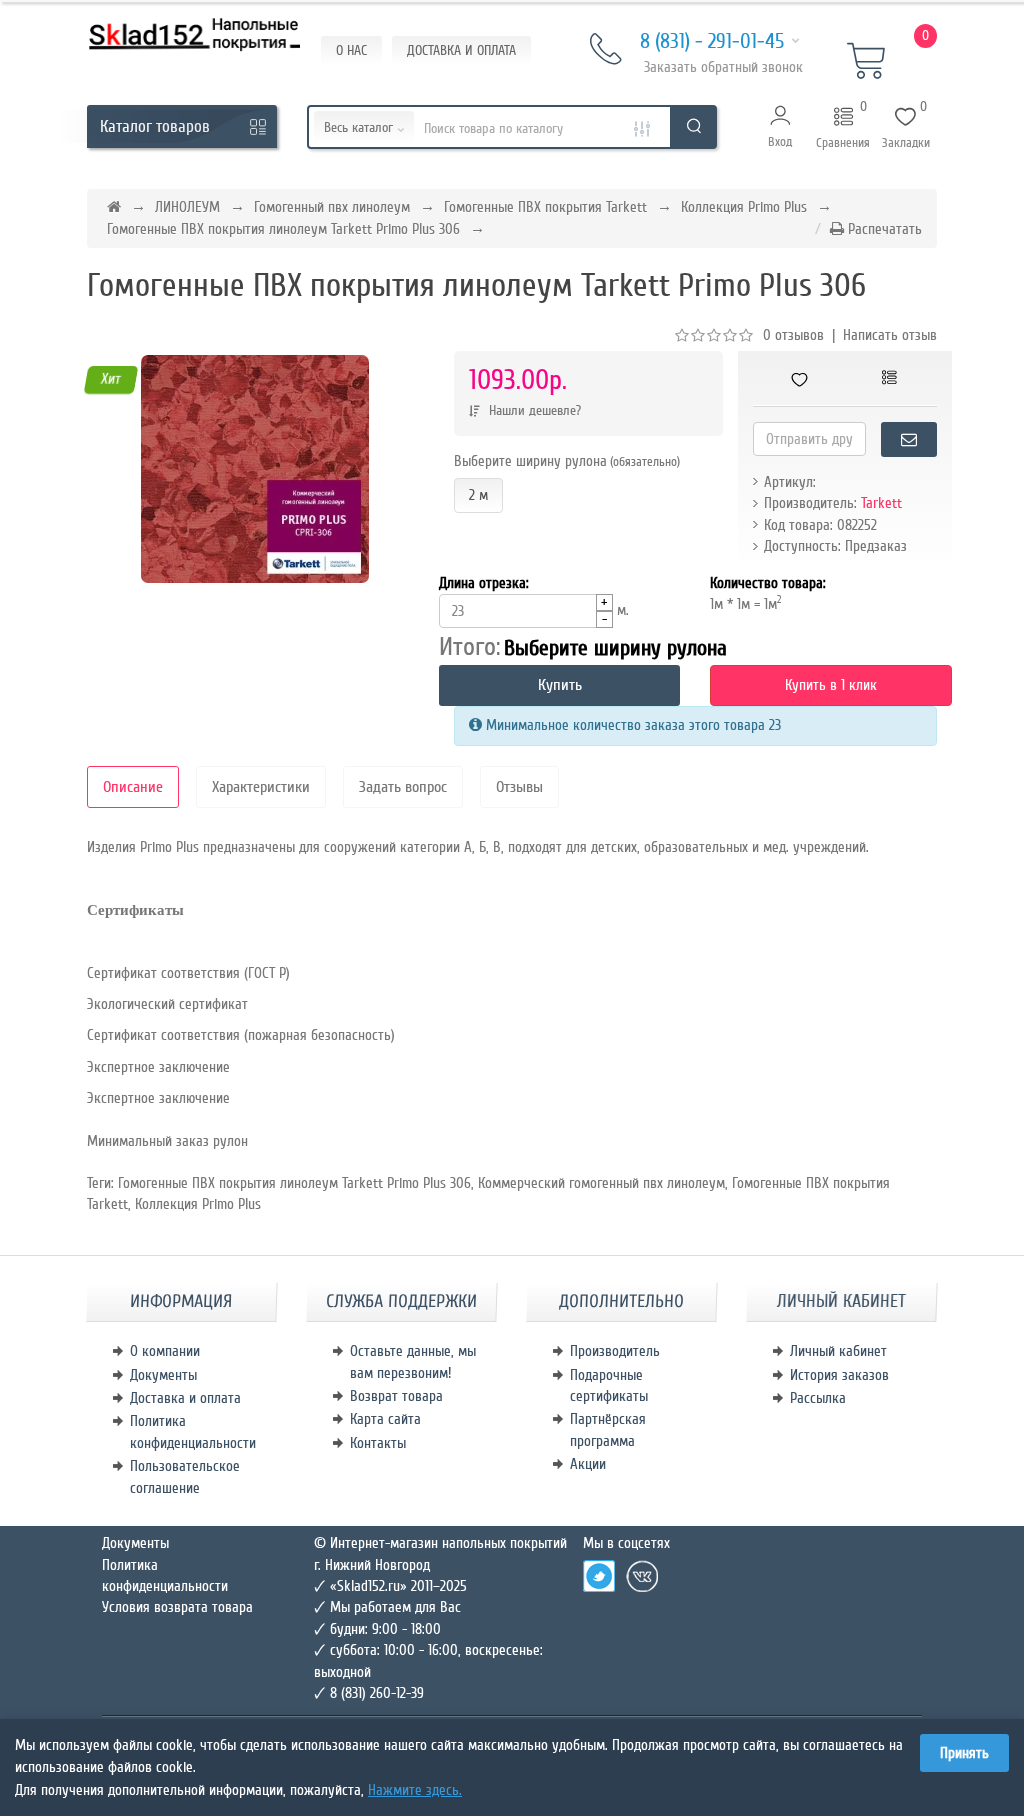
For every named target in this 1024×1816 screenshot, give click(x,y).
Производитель (615, 1351)
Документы (163, 1375)
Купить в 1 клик (831, 685)
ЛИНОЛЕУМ (187, 207)
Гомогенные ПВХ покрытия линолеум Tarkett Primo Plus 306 (283, 229)
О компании (165, 1351)
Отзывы (519, 787)
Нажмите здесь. (415, 1790)
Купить (560, 685)
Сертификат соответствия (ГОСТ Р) (188, 973)
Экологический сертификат (167, 1004)
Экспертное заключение (158, 1067)
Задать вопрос (403, 787)
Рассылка (818, 1398)
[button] (780, 127)
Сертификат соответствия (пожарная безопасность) (241, 1035)
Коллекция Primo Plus (744, 207)
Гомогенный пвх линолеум (332, 207)
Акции (588, 1464)
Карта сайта (385, 1419)
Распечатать (883, 229)
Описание (133, 787)
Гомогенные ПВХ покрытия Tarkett (545, 207)
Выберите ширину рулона (567, 461)
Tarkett (881, 503)
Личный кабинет (838, 1351)
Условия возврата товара (177, 1607)
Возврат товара (396, 1396)
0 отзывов (793, 335)
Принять (964, 1753)
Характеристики (261, 787)
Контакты (378, 1443)
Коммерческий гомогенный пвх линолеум (601, 1183)
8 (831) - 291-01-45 (712, 41)
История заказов (839, 1375)
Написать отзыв (890, 335)
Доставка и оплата (185, 1398)
